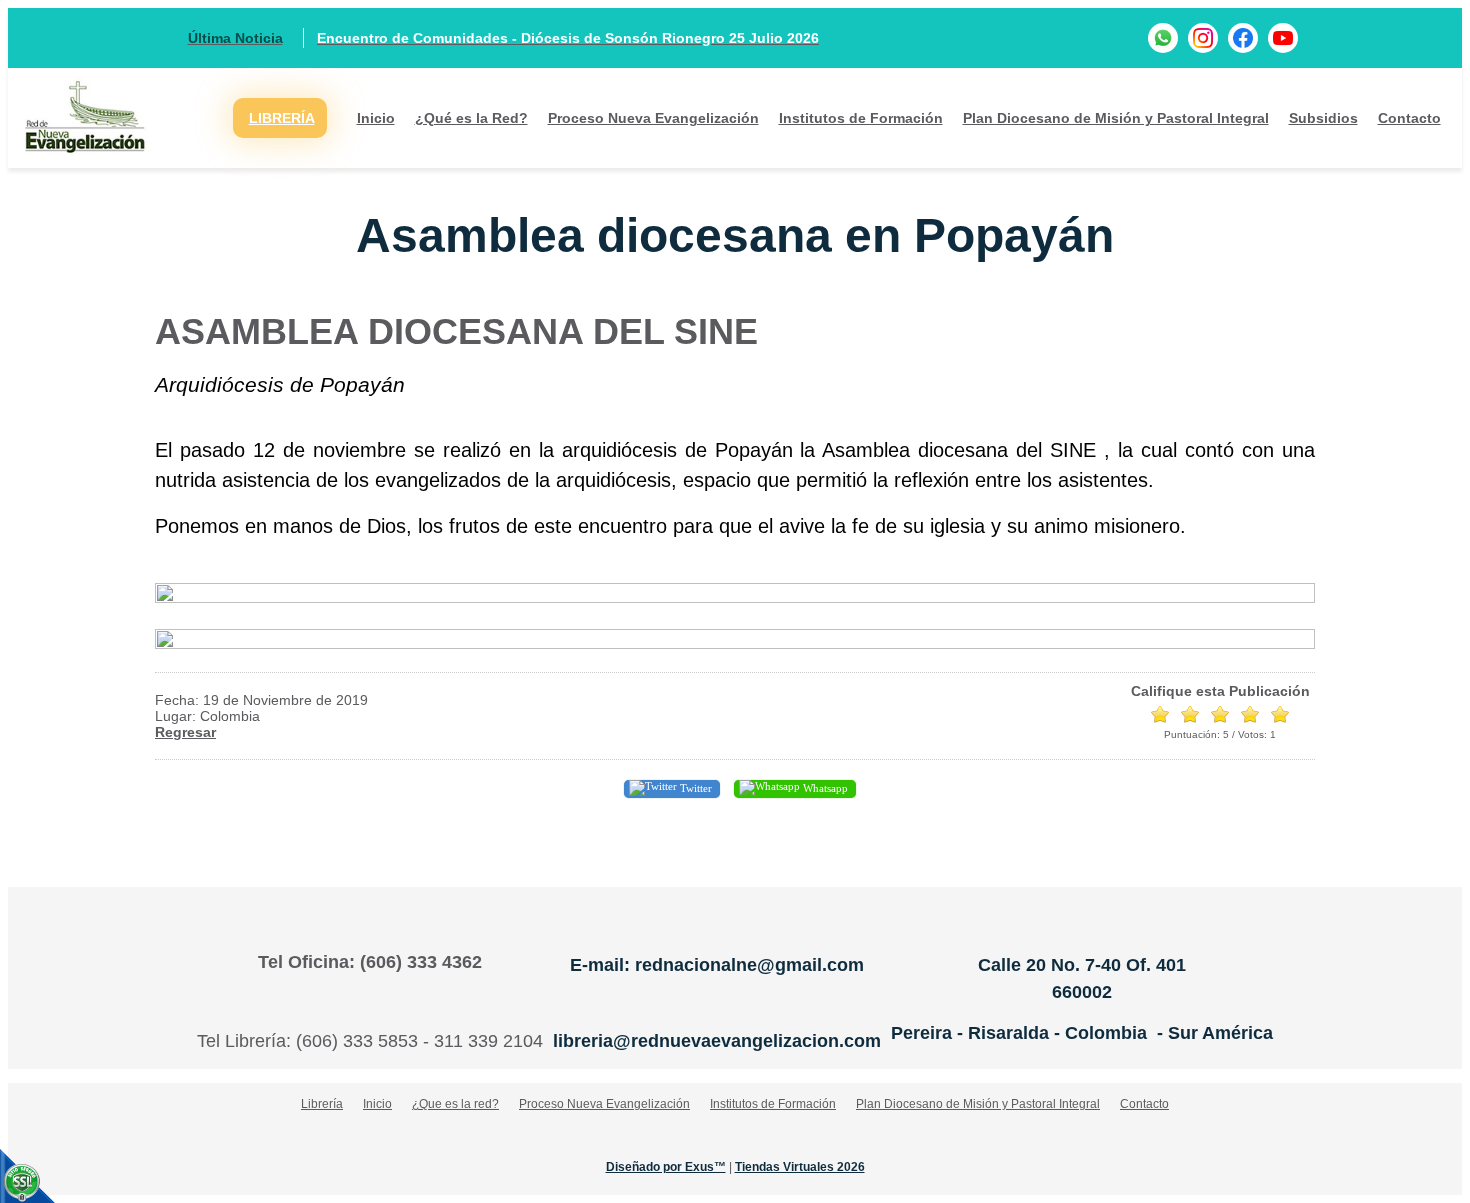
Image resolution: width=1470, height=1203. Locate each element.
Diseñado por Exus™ (666, 1167)
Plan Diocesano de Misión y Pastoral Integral (1116, 118)
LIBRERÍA (282, 118)
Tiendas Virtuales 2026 (800, 1167)
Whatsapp (824, 788)
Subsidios (1323, 118)
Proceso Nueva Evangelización (653, 118)
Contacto (1409, 118)
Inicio (376, 118)
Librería (322, 1104)
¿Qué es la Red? (471, 118)
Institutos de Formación (861, 118)
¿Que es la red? (455, 1104)
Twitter (694, 788)
